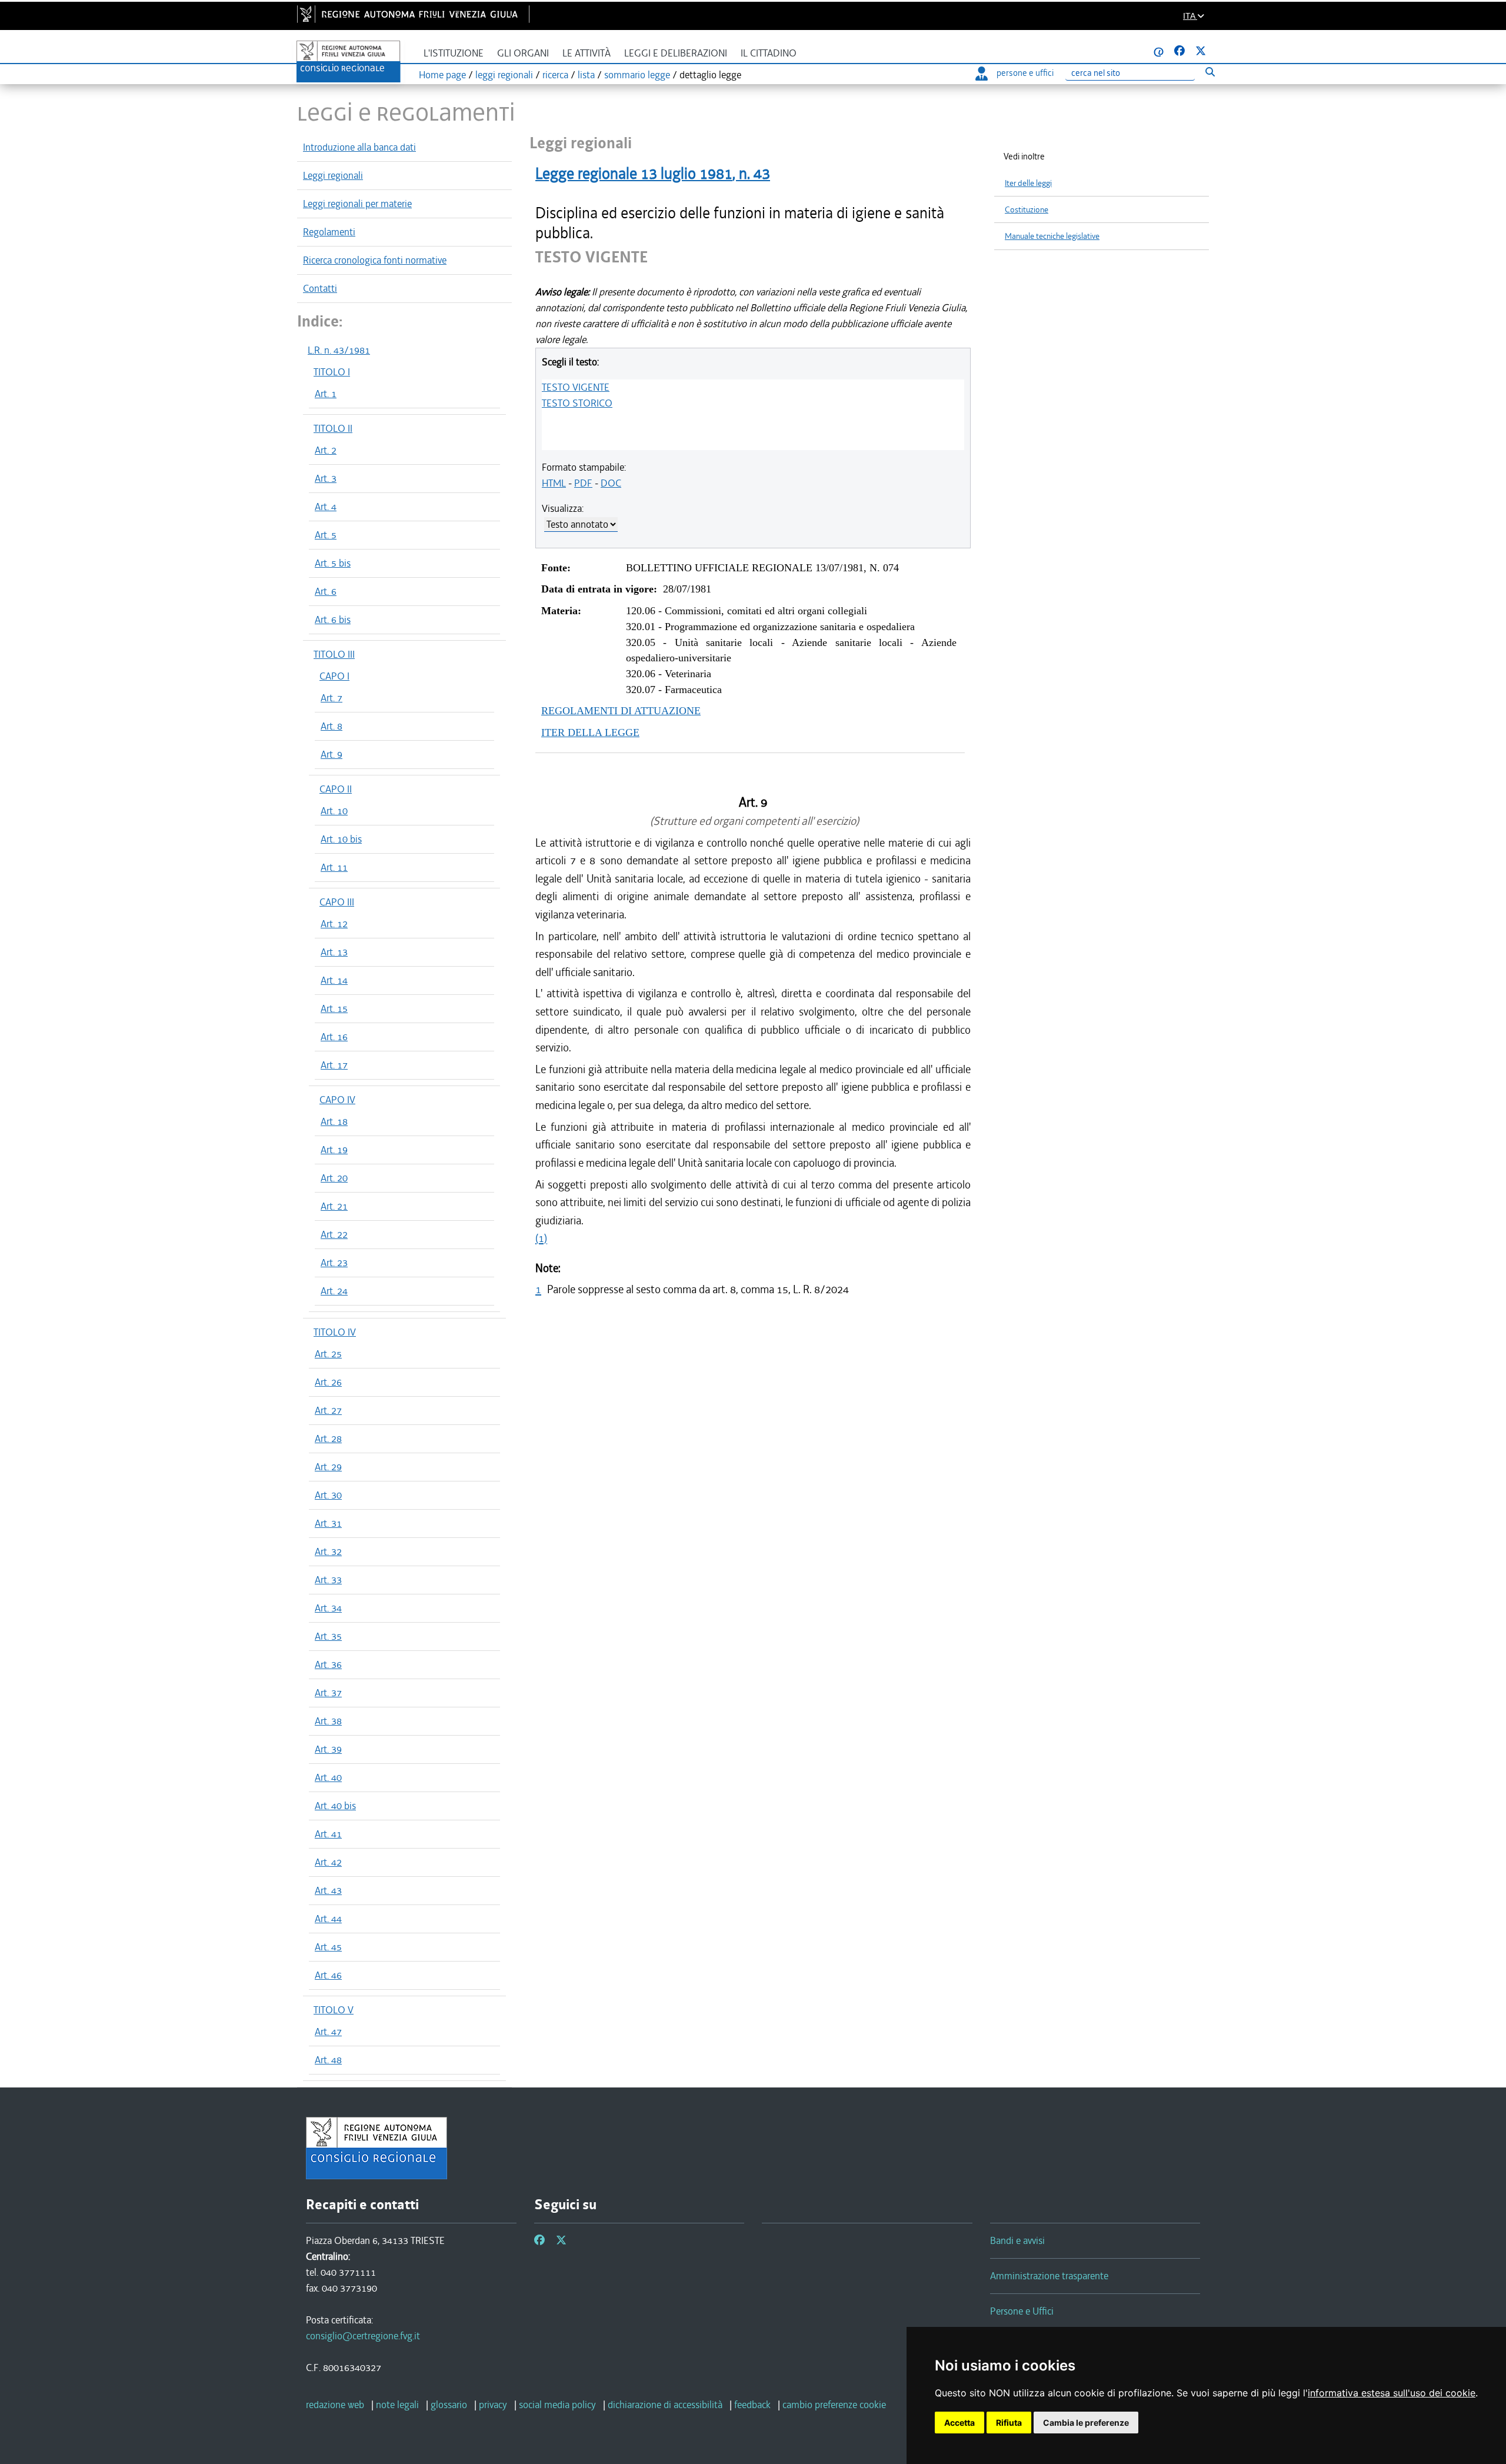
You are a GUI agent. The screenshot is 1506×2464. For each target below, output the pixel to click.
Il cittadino (769, 53)
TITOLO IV (335, 1332)
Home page (442, 75)
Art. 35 (328, 1636)
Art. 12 (334, 924)
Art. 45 (328, 1947)
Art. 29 (328, 1467)
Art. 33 (328, 1580)
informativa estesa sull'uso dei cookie (1392, 2393)
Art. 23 (334, 1263)
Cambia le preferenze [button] (1086, 2423)
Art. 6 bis (333, 620)
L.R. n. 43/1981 (339, 350)
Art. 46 (328, 1975)
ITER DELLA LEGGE (590, 732)
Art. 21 (334, 1206)
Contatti (320, 288)
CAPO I (334, 676)
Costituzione (1027, 210)
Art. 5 (326, 535)
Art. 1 (326, 394)
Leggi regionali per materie (357, 204)
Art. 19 (334, 1150)
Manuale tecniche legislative (1052, 236)
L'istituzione (454, 53)
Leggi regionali (333, 175)
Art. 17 (334, 1065)
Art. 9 (331, 754)
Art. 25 (328, 1354)
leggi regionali (504, 75)
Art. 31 (328, 1523)
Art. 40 (328, 1777)
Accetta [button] (959, 2423)
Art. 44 (328, 1919)
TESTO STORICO (577, 403)
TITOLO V (334, 2010)
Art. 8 (331, 726)
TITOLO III (334, 654)
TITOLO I (332, 372)
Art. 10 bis (341, 839)
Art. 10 (334, 811)
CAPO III (337, 902)
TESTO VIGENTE (576, 387)
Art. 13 (334, 952)
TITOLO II (333, 428)
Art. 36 (328, 1664)
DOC (611, 483)
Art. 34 (328, 1608)
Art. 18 (334, 1121)
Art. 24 (334, 1291)
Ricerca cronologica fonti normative (375, 260)
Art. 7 (331, 698)
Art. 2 (326, 450)
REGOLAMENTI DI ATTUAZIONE (621, 711)
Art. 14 (334, 980)
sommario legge (637, 75)
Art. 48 (328, 2060)
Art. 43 (328, 1890)
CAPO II (336, 789)
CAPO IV (337, 1100)
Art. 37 (328, 1693)
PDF (583, 483)
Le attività (587, 53)
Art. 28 (328, 1439)
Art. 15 (334, 1008)
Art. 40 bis (335, 1806)
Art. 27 (328, 1410)
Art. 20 (334, 1178)
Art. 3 (326, 478)
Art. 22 (334, 1234)
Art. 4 (326, 507)
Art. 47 (328, 2032)
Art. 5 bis (333, 563)
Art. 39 (328, 1749)
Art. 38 (328, 1721)
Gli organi (523, 53)
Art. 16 (334, 1037)
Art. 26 (328, 1382)
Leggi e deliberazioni (676, 53)
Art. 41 (328, 1834)
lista (586, 75)
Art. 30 (328, 1495)
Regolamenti (329, 232)
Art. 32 (328, 1551)
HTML (554, 483)
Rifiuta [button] (1009, 2423)
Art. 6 (326, 591)
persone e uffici (1025, 73)
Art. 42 (328, 1862)
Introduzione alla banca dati (359, 147)
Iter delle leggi (1028, 183)
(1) (541, 1238)
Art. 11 (334, 867)
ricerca (555, 75)
